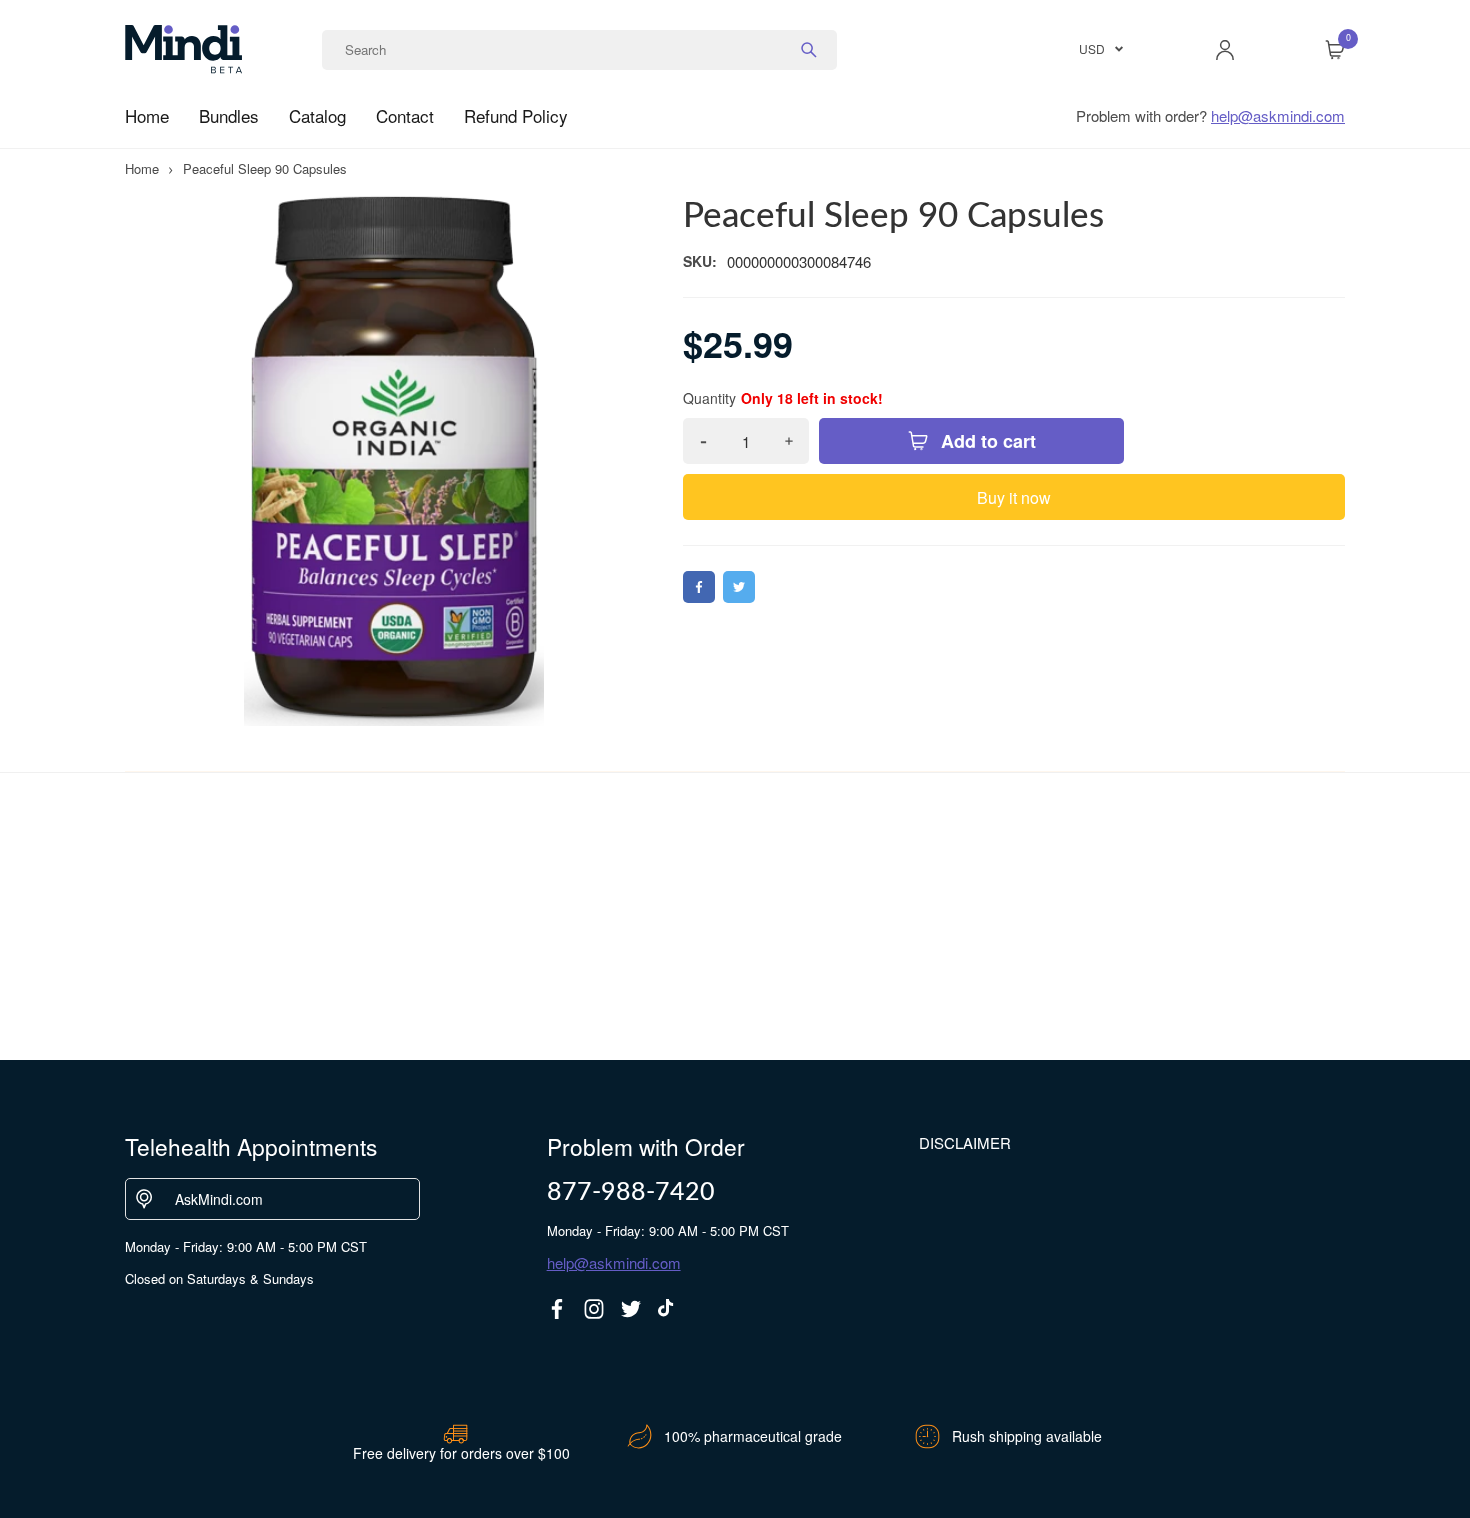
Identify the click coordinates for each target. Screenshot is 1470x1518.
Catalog (317, 115)
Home (147, 115)
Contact (405, 115)
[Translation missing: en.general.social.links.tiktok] (668, 1309)
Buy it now (1014, 497)
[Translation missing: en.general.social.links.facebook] (557, 1309)
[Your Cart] (1335, 50)
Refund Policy (516, 115)
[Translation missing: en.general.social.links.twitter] (631, 1309)
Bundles (229, 115)
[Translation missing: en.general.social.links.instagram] (594, 1309)
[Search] (809, 50)
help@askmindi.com (1278, 115)
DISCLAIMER (965, 1142)
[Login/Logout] (1225, 50)
